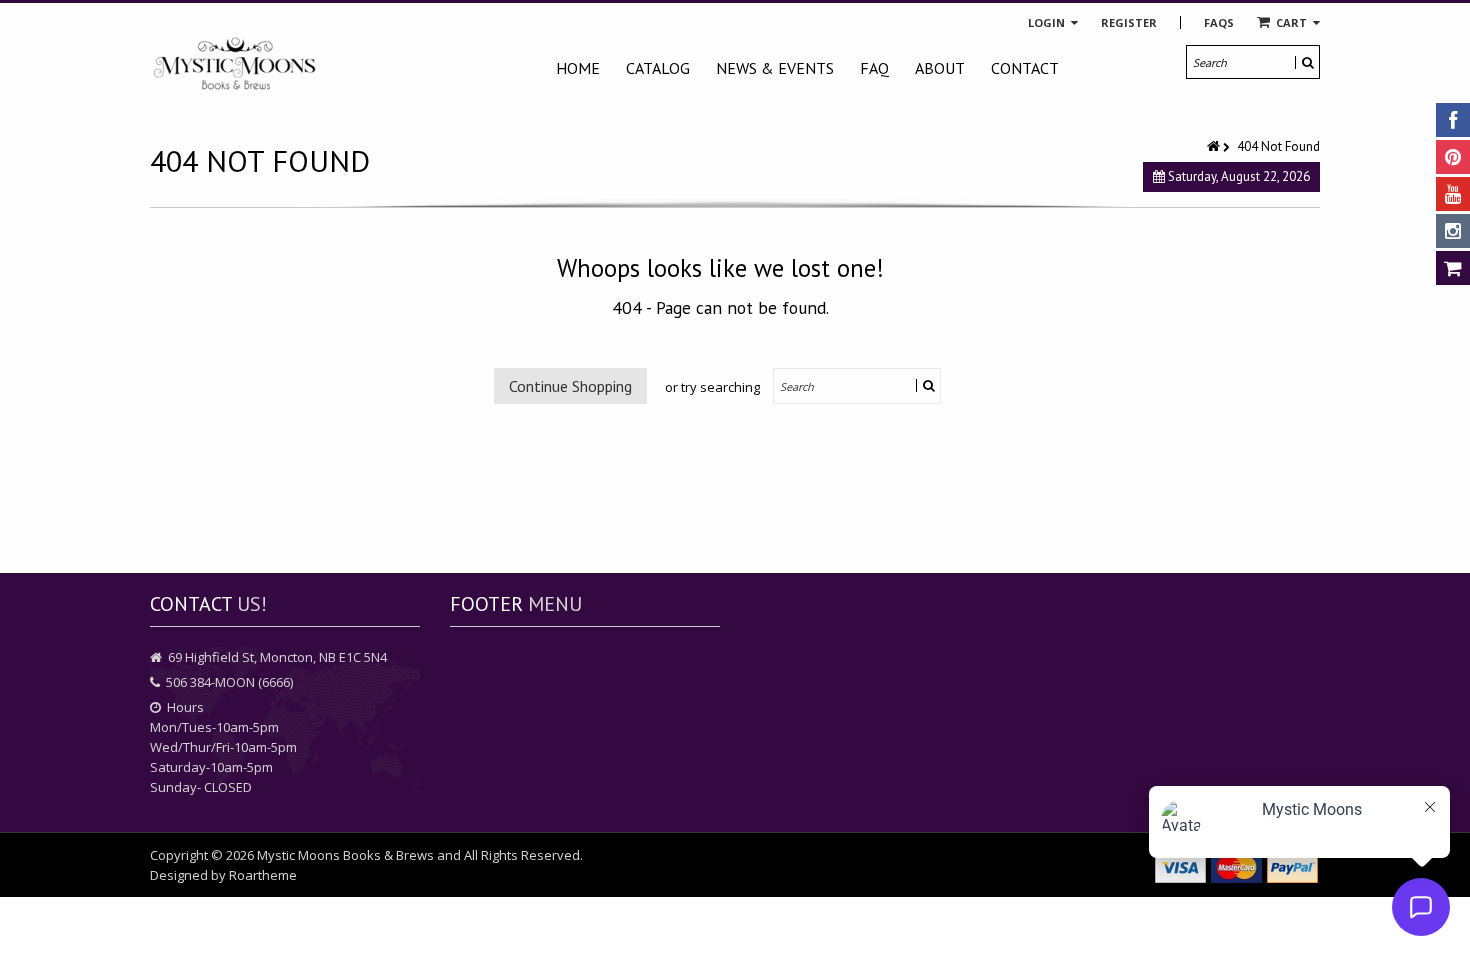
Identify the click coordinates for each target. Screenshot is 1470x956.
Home (578, 68)
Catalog (658, 68)
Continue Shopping (570, 386)
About (940, 68)
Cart (1291, 22)
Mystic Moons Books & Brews (345, 855)
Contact (1025, 68)
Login (1048, 22)
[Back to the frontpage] (1215, 146)
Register (1129, 22)
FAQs (1219, 22)
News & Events (775, 68)
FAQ (874, 68)
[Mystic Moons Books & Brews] (235, 64)
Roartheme (263, 875)
